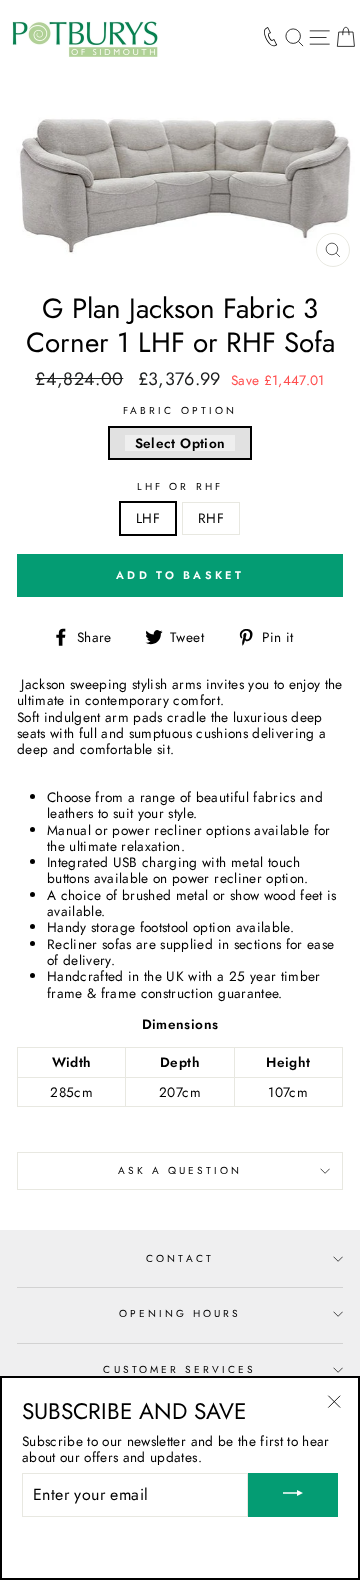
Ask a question (180, 1170)
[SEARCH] (294, 37)
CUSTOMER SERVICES (179, 1369)
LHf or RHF (180, 487)
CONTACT (179, 1258)
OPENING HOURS (180, 1313)
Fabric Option (180, 411)
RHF (211, 518)
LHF (148, 518)
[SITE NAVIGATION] (319, 37)
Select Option (180, 443)
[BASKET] (345, 37)
